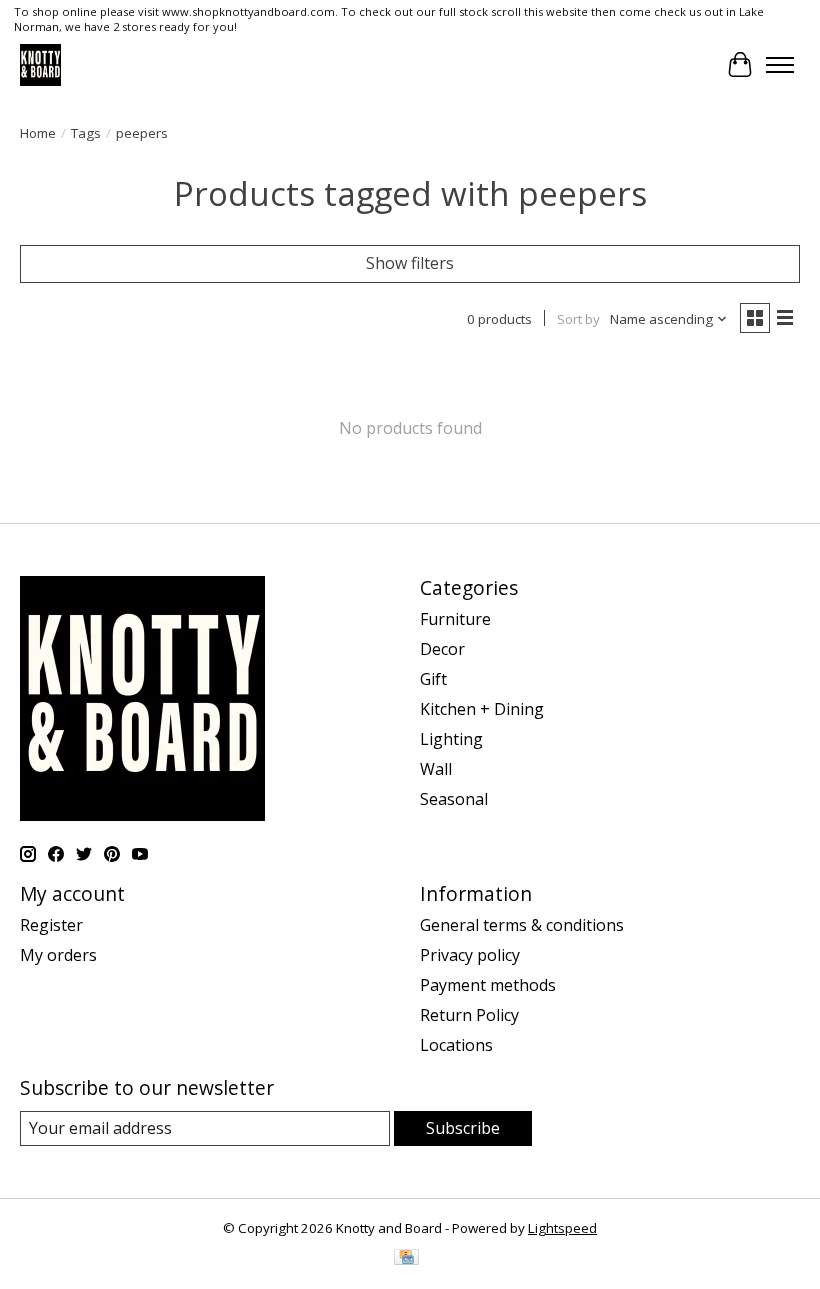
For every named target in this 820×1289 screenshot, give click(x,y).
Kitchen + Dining (482, 709)
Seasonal (454, 799)
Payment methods (488, 985)
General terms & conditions (522, 925)
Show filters (410, 263)
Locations (456, 1045)
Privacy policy (470, 955)
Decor (442, 649)
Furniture (455, 619)
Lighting (451, 739)
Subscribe (463, 1128)
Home (38, 133)
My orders (58, 955)
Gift (433, 679)
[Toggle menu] (780, 65)
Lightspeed (562, 1228)
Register (51, 925)
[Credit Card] (406, 1259)
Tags (86, 133)
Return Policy (469, 1015)
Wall (436, 769)
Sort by (578, 319)
